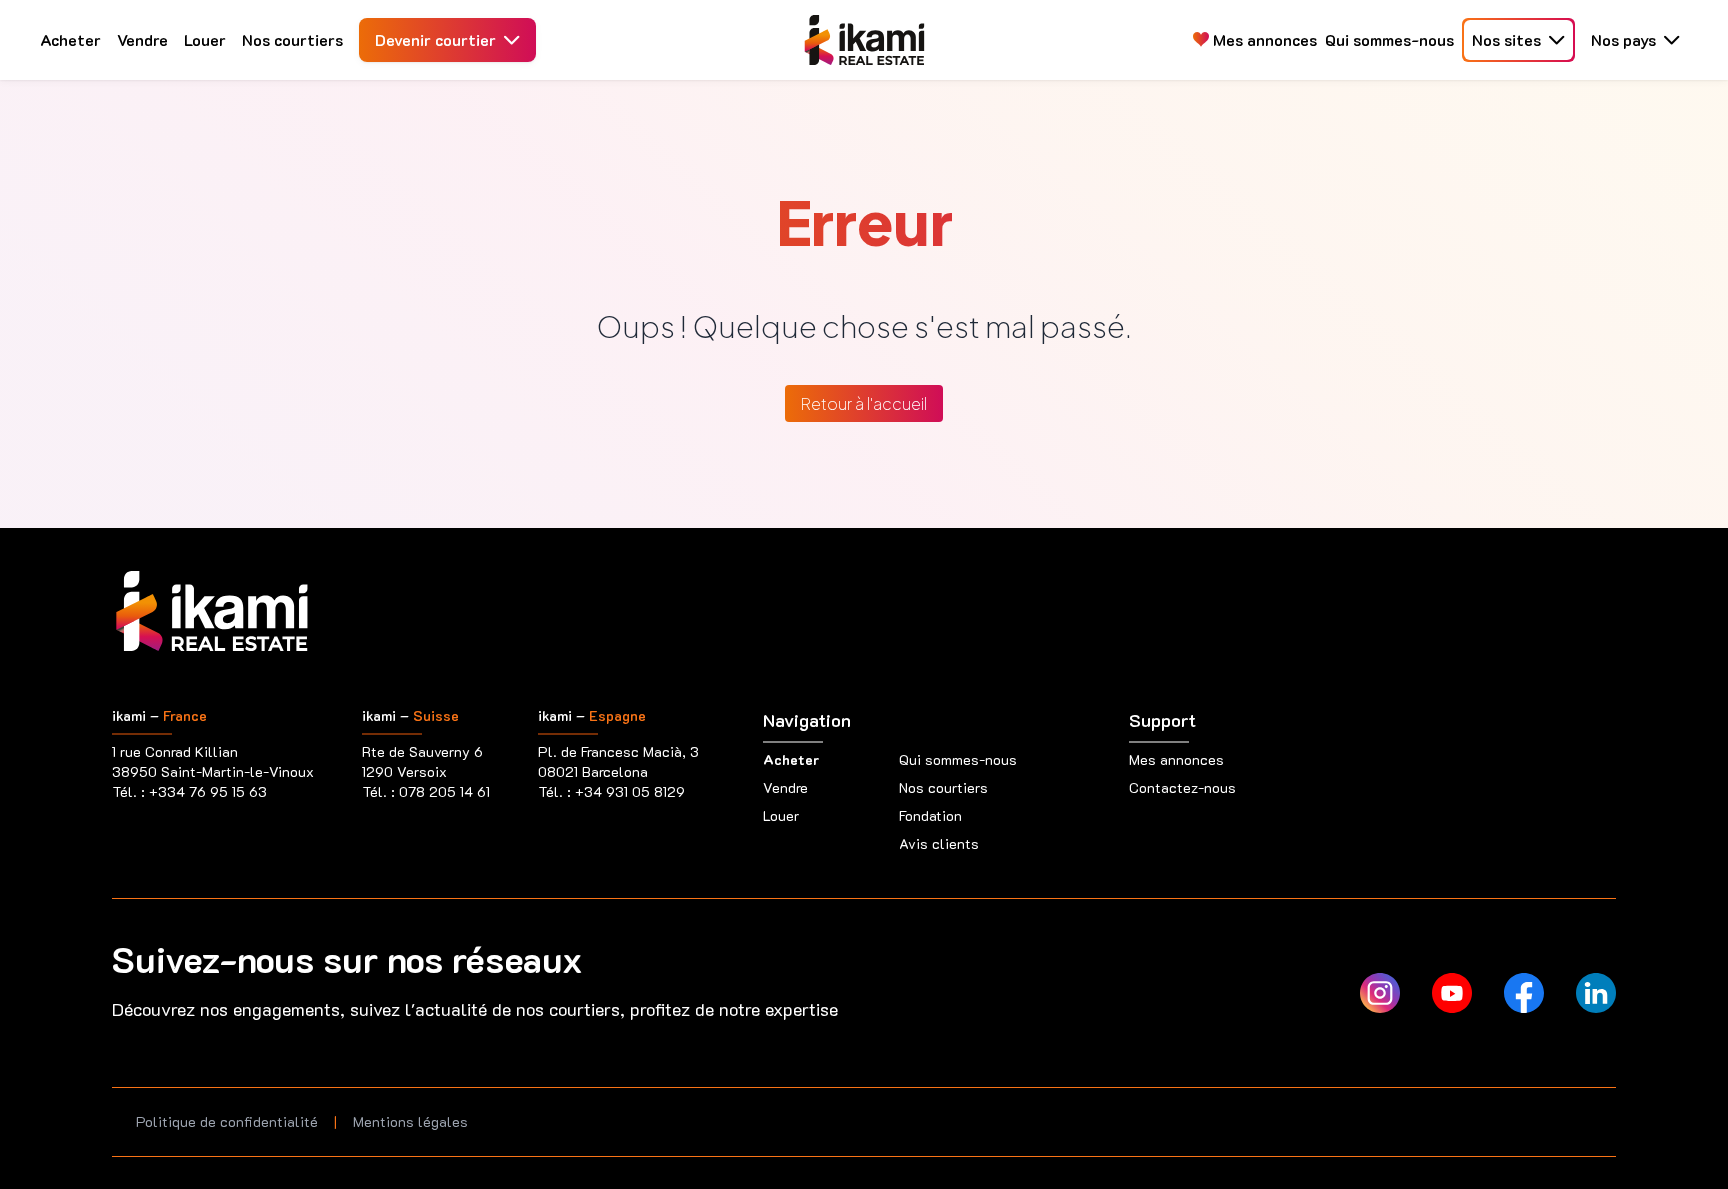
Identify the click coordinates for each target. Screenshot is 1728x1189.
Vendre (142, 39)
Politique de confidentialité (227, 1121)
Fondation (930, 815)
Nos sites (1506, 39)
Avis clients (939, 843)
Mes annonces (1263, 39)
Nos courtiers (292, 39)
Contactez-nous (1182, 787)
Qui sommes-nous (1389, 39)
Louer (205, 39)
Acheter (70, 39)
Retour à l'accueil (864, 403)
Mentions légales (410, 1121)
